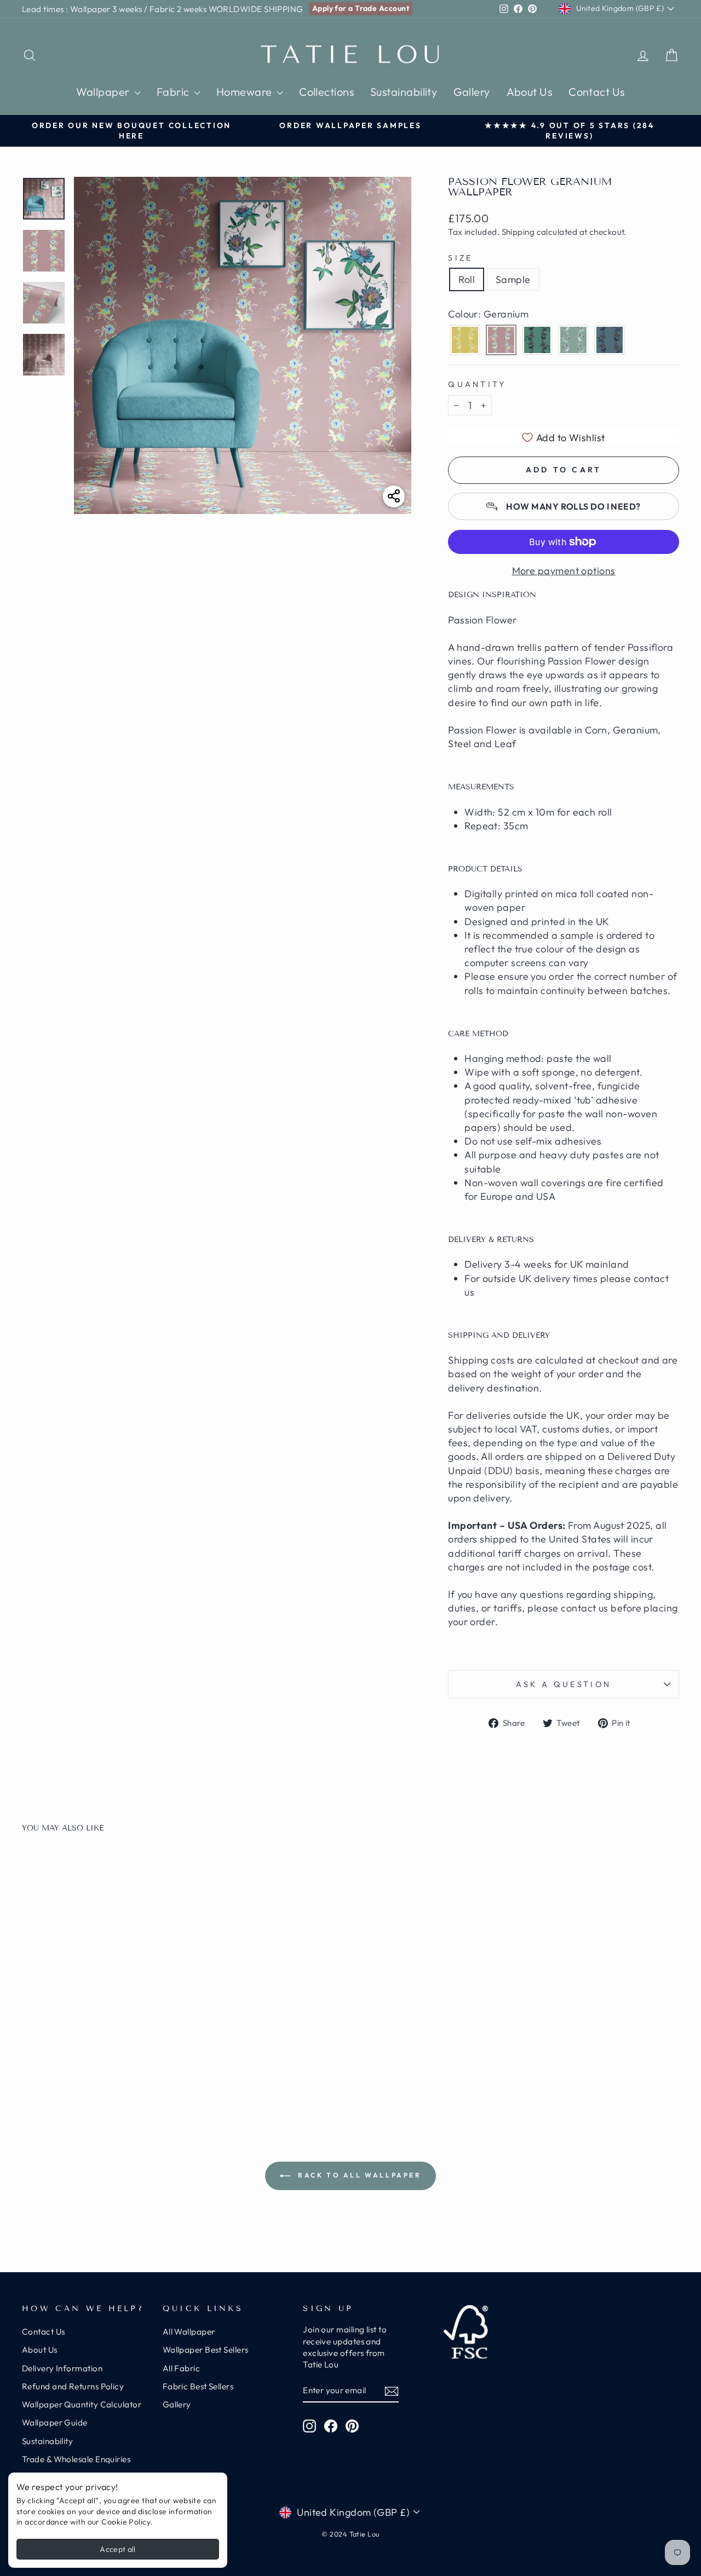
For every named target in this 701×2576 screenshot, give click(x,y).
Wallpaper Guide (55, 2422)
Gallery (472, 92)
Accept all (118, 2549)
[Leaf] (537, 340)
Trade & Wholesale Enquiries (76, 2459)
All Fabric (182, 2368)
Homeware (245, 92)
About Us (530, 92)
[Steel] (610, 340)
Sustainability (404, 92)
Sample (513, 279)
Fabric (174, 92)
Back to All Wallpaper (358, 2175)
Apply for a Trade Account (361, 8)
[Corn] (465, 340)
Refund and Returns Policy (73, 2386)
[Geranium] (501, 340)
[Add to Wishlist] (164, 1873)
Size (460, 258)
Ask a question (564, 1684)
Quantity (477, 384)
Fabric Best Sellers (198, 2386)
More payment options (564, 571)
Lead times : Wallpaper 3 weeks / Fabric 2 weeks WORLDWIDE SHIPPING (163, 9)
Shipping (518, 232)
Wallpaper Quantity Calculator (82, 2404)
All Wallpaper (189, 2332)
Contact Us (597, 92)
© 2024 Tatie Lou (350, 2534)
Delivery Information (62, 2368)
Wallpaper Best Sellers (206, 2350)
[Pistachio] (573, 340)
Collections (326, 92)
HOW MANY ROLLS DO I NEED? (573, 506)
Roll (467, 279)
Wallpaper (104, 92)
